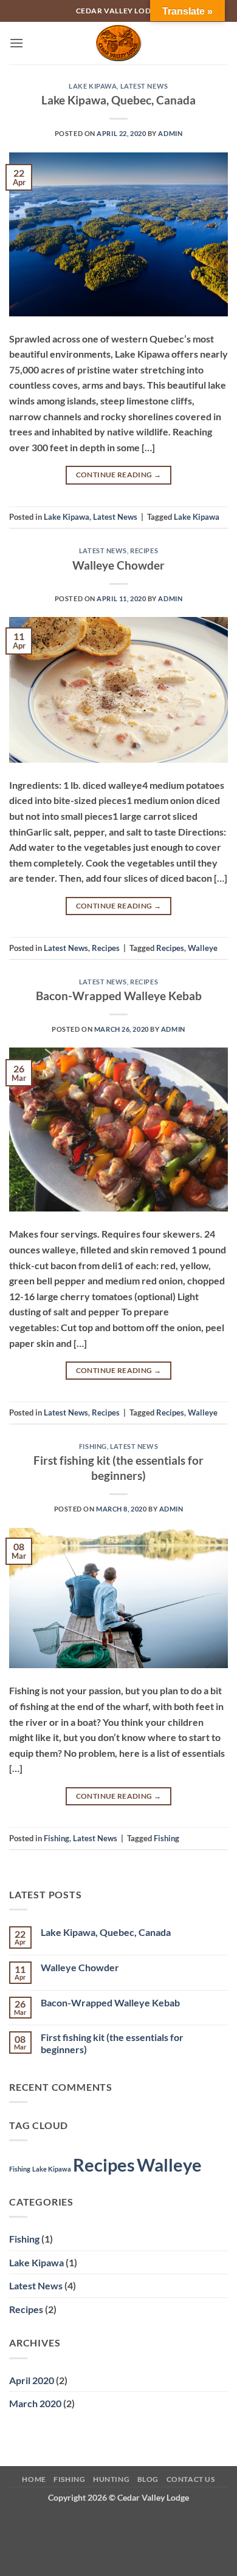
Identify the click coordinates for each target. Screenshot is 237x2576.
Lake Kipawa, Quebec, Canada (118, 100)
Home (34, 2479)
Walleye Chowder (118, 565)
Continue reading (119, 475)
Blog (148, 2479)
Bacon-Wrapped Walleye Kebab (119, 996)
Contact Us (191, 2479)
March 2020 (35, 2403)
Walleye (203, 948)
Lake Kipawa (93, 86)
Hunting (111, 2479)
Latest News (144, 86)
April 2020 (32, 2380)
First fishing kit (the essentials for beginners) (118, 1468)
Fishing (93, 1446)
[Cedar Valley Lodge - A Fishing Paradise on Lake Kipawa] (119, 43)
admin (170, 133)
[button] (16, 43)
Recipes (144, 550)
